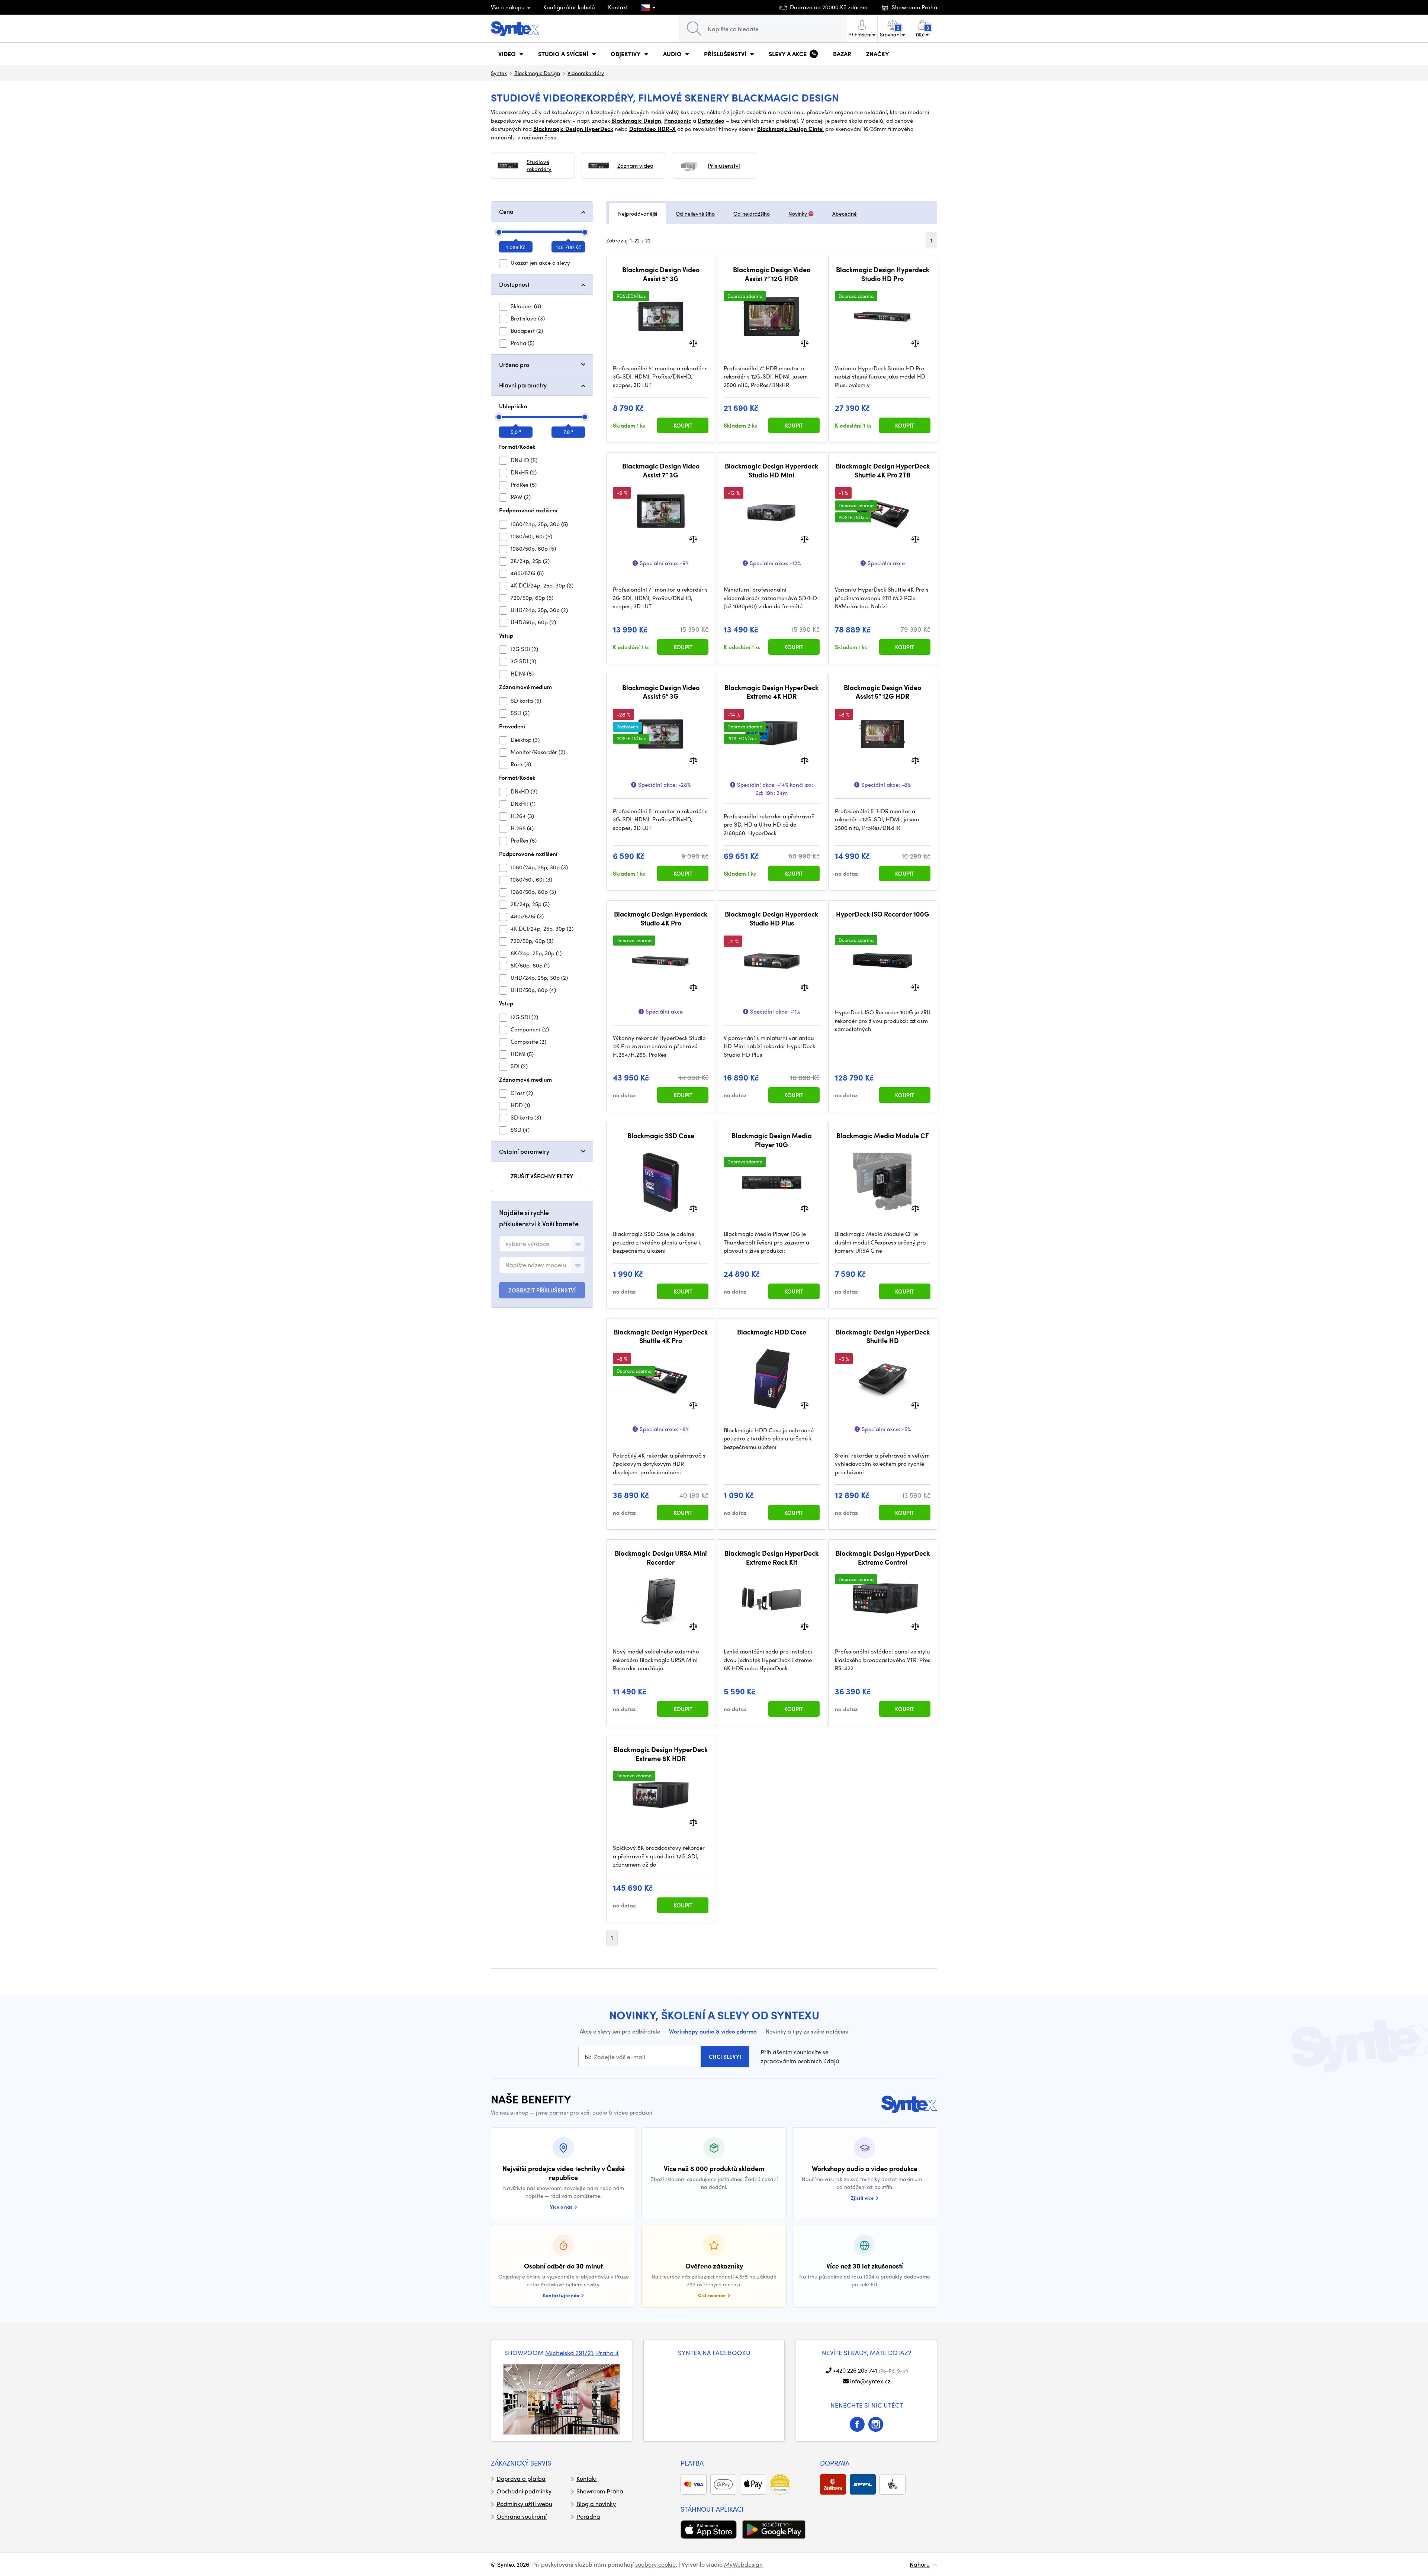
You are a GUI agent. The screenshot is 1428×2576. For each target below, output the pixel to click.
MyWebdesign (743, 2564)
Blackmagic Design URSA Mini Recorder (661, 1557)
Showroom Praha (600, 2491)
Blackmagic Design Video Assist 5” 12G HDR (882, 692)
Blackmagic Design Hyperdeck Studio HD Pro (883, 274)
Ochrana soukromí (522, 2516)
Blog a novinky (596, 2504)
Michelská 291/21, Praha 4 (582, 2353)
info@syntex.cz (870, 2381)
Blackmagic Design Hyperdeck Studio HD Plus (771, 918)
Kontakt (618, 7)
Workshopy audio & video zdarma (713, 2031)
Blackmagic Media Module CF (883, 1136)
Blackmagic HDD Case (772, 1332)
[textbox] (527, 1244)
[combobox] (542, 1244)
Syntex (499, 73)
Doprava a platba (521, 2478)
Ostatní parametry (524, 1151)
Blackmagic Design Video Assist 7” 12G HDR (772, 274)
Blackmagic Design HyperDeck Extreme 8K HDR (661, 1754)
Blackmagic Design (537, 73)
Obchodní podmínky (524, 2491)
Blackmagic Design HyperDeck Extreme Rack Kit (771, 1557)
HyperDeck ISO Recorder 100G (883, 914)
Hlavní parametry (523, 385)
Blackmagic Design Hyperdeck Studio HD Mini (771, 470)
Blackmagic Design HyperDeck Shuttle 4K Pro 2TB (883, 470)
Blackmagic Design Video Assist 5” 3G (661, 274)
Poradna (588, 2516)
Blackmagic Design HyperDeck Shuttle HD (883, 1336)
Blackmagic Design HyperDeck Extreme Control (883, 1557)
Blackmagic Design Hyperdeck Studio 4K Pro (661, 918)
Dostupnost (514, 284)
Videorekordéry (586, 73)
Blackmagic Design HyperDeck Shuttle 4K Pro (661, 1336)
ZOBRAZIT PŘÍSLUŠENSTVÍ (542, 1290)
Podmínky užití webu (524, 2504)
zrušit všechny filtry (542, 1176)
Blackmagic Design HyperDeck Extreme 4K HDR (771, 692)
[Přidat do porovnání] (693, 342)
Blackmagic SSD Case (661, 1136)
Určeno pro (514, 365)
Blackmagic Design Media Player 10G (772, 1140)
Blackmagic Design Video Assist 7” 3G (661, 470)
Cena (506, 211)
